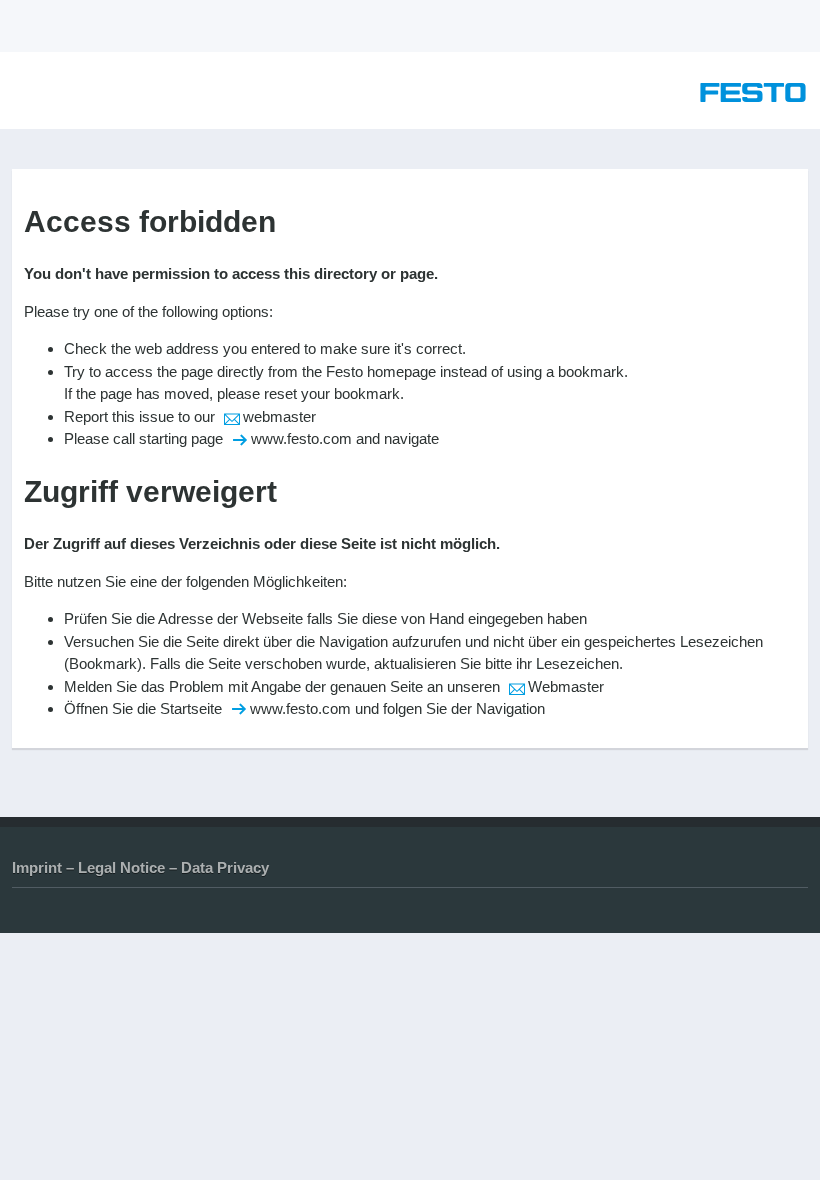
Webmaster (566, 686)
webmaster (279, 416)
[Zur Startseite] (753, 96)
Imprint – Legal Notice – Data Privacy (140, 867)
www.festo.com (301, 438)
